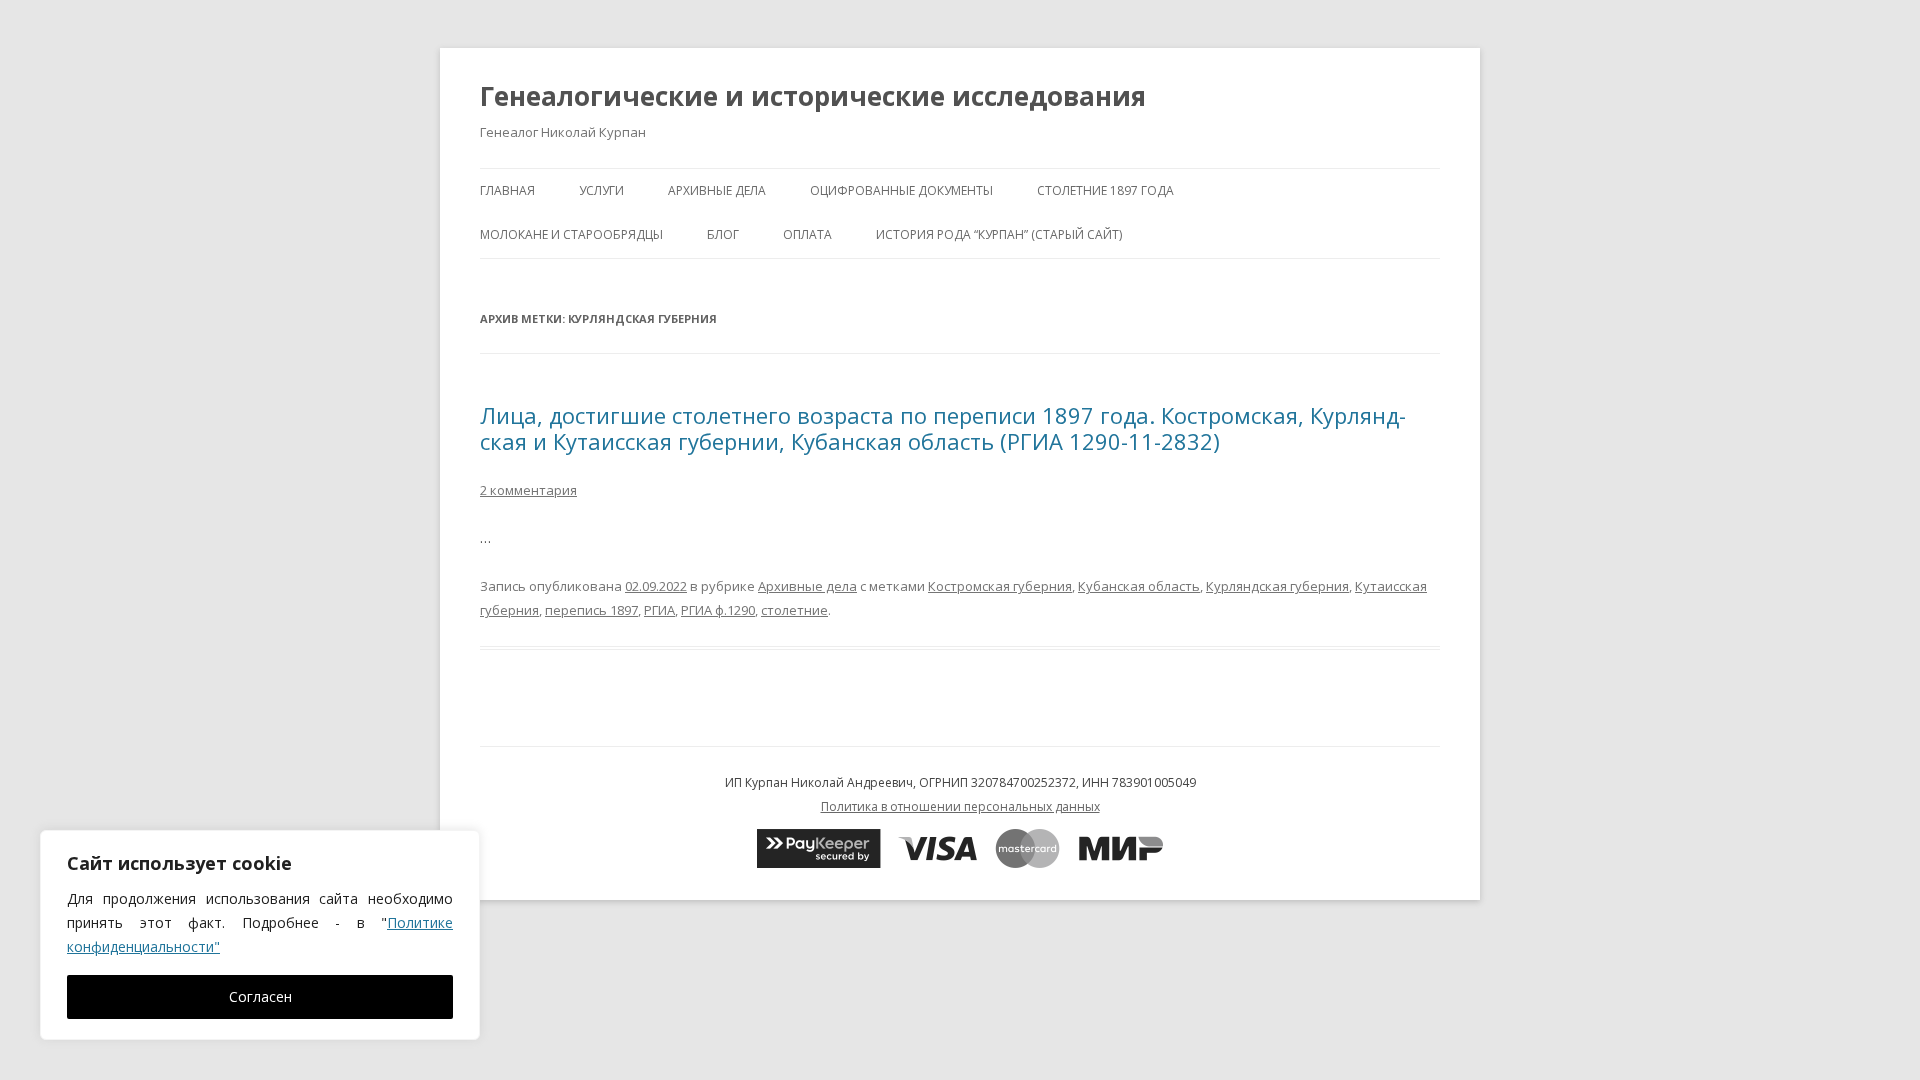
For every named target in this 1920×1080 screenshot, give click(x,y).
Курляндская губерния (1277, 586)
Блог (723, 234)
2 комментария (528, 490)
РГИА (659, 610)
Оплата (807, 234)
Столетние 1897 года (1105, 190)
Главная (507, 190)
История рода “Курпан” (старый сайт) (999, 234)
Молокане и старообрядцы (571, 234)
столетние (794, 610)
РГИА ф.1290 (718, 610)
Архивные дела (717, 190)
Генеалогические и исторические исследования (813, 96)
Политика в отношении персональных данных (960, 806)
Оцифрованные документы (901, 190)
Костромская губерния (1000, 586)
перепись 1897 (591, 610)
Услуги (601, 190)
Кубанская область (1139, 586)
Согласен (260, 996)
